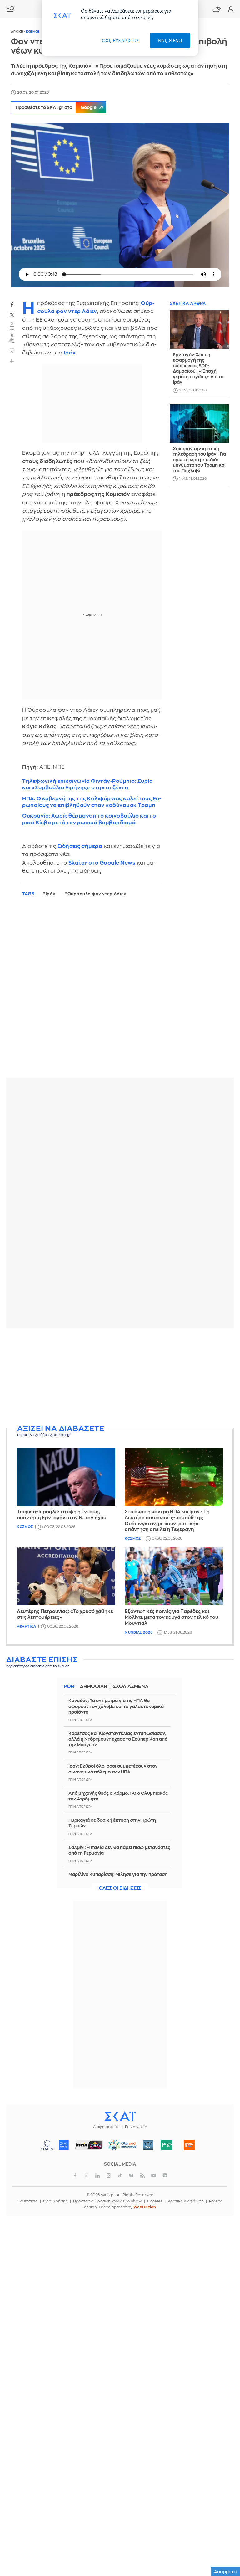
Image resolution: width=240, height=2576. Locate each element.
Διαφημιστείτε (106, 2127)
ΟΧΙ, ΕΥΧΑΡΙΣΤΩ (120, 40)
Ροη (69, 1687)
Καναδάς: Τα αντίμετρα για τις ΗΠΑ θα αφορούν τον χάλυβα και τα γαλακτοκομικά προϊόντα (116, 1706)
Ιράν (51, 894)
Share (12, 361)
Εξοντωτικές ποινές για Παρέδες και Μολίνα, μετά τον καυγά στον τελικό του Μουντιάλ (171, 1617)
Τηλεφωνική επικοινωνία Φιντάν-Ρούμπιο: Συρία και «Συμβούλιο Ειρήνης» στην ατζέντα (87, 784)
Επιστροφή (224, 2535)
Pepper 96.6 (148, 2145)
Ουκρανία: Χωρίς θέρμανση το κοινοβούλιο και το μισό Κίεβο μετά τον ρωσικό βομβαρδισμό (89, 819)
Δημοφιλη (94, 1687)
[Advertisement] (120, 1377)
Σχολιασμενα (131, 1687)
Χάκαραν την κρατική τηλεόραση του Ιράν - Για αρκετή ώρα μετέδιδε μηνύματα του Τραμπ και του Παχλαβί (199, 460)
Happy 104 (189, 2145)
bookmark (12, 350)
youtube (154, 2176)
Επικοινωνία (136, 2127)
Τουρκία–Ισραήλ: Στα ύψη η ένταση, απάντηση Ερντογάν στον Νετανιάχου (62, 1515)
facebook (12, 305)
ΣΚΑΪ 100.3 (64, 2145)
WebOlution (145, 2207)
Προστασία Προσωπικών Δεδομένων (107, 2201)
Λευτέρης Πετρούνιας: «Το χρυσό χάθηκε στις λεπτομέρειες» (65, 1614)
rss (142, 2176)
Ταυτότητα (28, 2201)
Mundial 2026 (139, 1632)
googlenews (165, 2176)
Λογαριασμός (231, 9)
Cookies (155, 2201)
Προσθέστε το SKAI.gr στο (56, 107)
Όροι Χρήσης (55, 2201)
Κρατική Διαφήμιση (186, 2201)
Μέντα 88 (167, 2145)
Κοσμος (33, 32)
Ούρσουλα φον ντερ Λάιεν (97, 894)
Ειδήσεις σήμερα (80, 846)
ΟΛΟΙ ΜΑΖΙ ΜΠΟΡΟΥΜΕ (120, 2148)
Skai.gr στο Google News (102, 863)
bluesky (131, 2176)
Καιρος (217, 9)
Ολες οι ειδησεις (120, 1888)
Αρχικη (17, 32)
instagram (109, 2176)
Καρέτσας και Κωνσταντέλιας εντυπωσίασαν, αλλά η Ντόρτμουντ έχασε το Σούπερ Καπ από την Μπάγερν (118, 1739)
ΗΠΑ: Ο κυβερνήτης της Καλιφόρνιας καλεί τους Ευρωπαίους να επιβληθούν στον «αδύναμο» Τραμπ (92, 802)
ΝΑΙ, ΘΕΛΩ (170, 40)
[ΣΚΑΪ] (120, 2116)
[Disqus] (120, 992)
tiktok (120, 2176)
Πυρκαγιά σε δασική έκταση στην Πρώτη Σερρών (112, 1823)
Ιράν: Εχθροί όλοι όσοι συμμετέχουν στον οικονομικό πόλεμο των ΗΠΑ (113, 1769)
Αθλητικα (26, 1626)
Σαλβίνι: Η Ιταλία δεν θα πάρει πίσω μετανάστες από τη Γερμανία (119, 1850)
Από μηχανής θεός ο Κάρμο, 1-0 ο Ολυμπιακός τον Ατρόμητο (118, 1796)
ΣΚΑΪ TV (47, 2145)
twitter (12, 315)
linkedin (97, 2176)
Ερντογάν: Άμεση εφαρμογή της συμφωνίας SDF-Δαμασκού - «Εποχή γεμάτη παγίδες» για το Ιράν (198, 369)
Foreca (216, 2201)
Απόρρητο (225, 2572)
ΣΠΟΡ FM (89, 2145)
